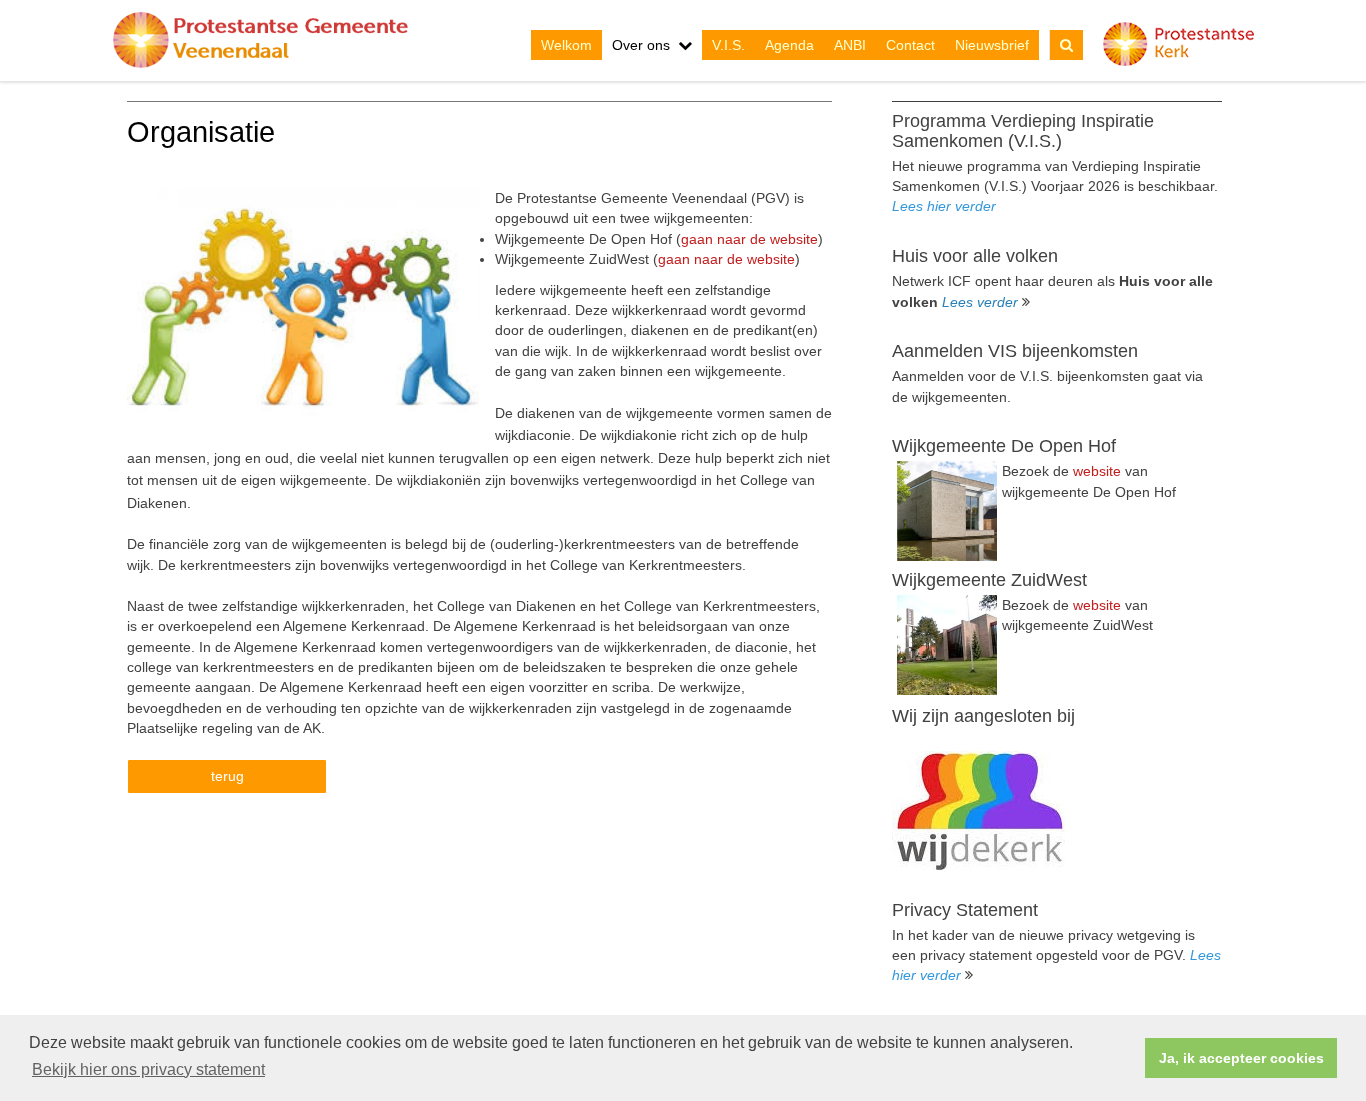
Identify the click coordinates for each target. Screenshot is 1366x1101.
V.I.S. (728, 45)
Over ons (641, 45)
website (1097, 471)
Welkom (566, 45)
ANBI (850, 45)
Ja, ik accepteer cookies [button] (1241, 1058)
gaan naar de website (749, 239)
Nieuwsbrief (992, 45)
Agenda (789, 45)
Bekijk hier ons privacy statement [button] (148, 1069)
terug (227, 776)
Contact (910, 45)
